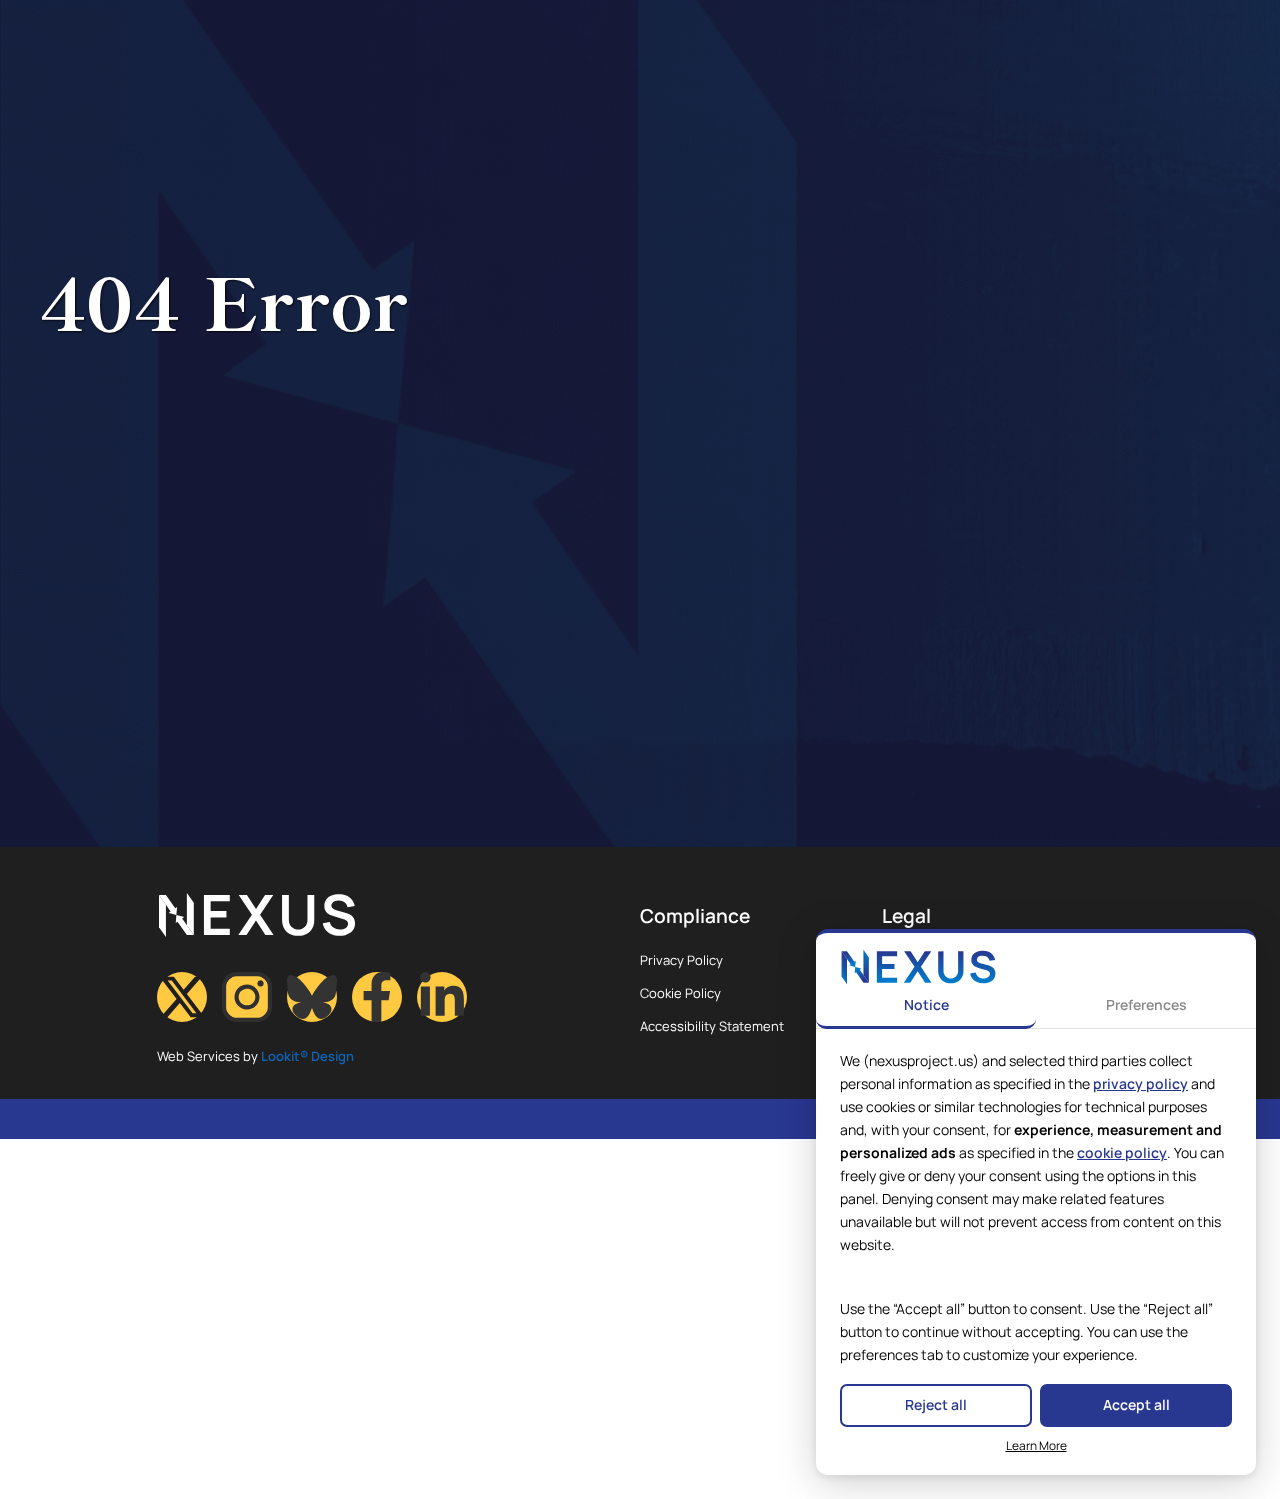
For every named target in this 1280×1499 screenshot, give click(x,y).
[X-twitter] (182, 997)
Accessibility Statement (712, 1026)
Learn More (1036, 1445)
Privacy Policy (681, 960)
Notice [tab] (926, 1004)
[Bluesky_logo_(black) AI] (312, 997)
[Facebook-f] (377, 997)
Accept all (1136, 1404)
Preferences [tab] (1146, 1004)
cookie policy (1122, 1152)
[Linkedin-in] (442, 997)
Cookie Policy (680, 993)
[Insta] (247, 997)
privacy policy (1140, 1083)
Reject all (936, 1404)
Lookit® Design (307, 1056)
